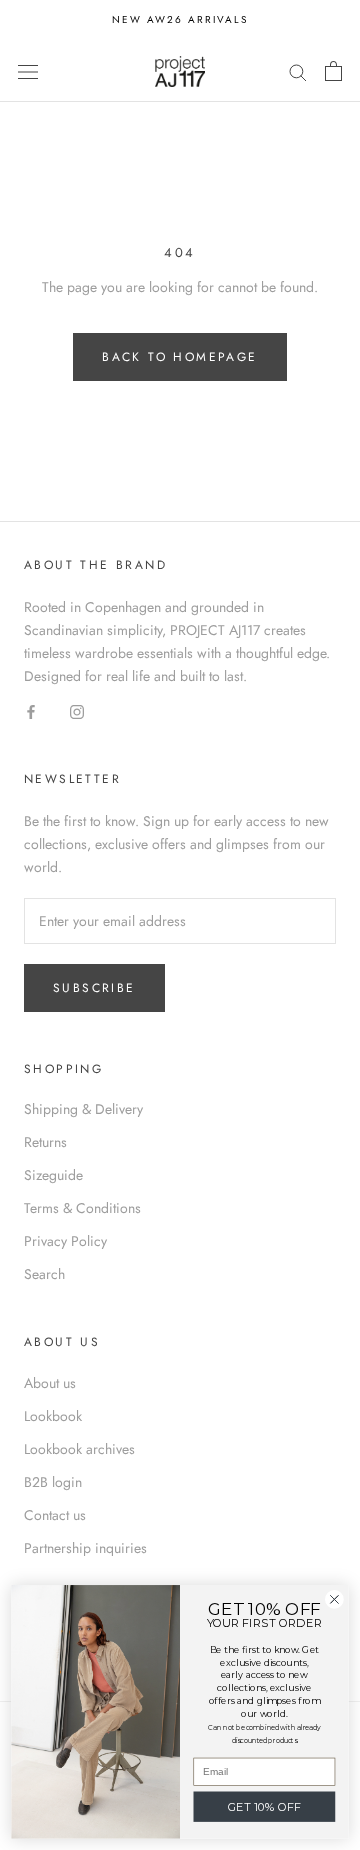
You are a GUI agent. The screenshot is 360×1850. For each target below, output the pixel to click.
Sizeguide (53, 1175)
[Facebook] (31, 710)
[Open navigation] (28, 71)
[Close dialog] (335, 1600)
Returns (45, 1142)
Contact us (55, 1515)
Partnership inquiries (85, 1548)
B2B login (53, 1482)
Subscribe (94, 988)
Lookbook (53, 1416)
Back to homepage (179, 357)
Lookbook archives (79, 1449)
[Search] (298, 70)
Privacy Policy (65, 1241)
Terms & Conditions (82, 1208)
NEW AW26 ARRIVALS (180, 19)
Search (44, 1274)
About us (50, 1383)
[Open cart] (333, 71)
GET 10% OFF (265, 1807)
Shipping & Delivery (83, 1109)
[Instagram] (77, 710)
